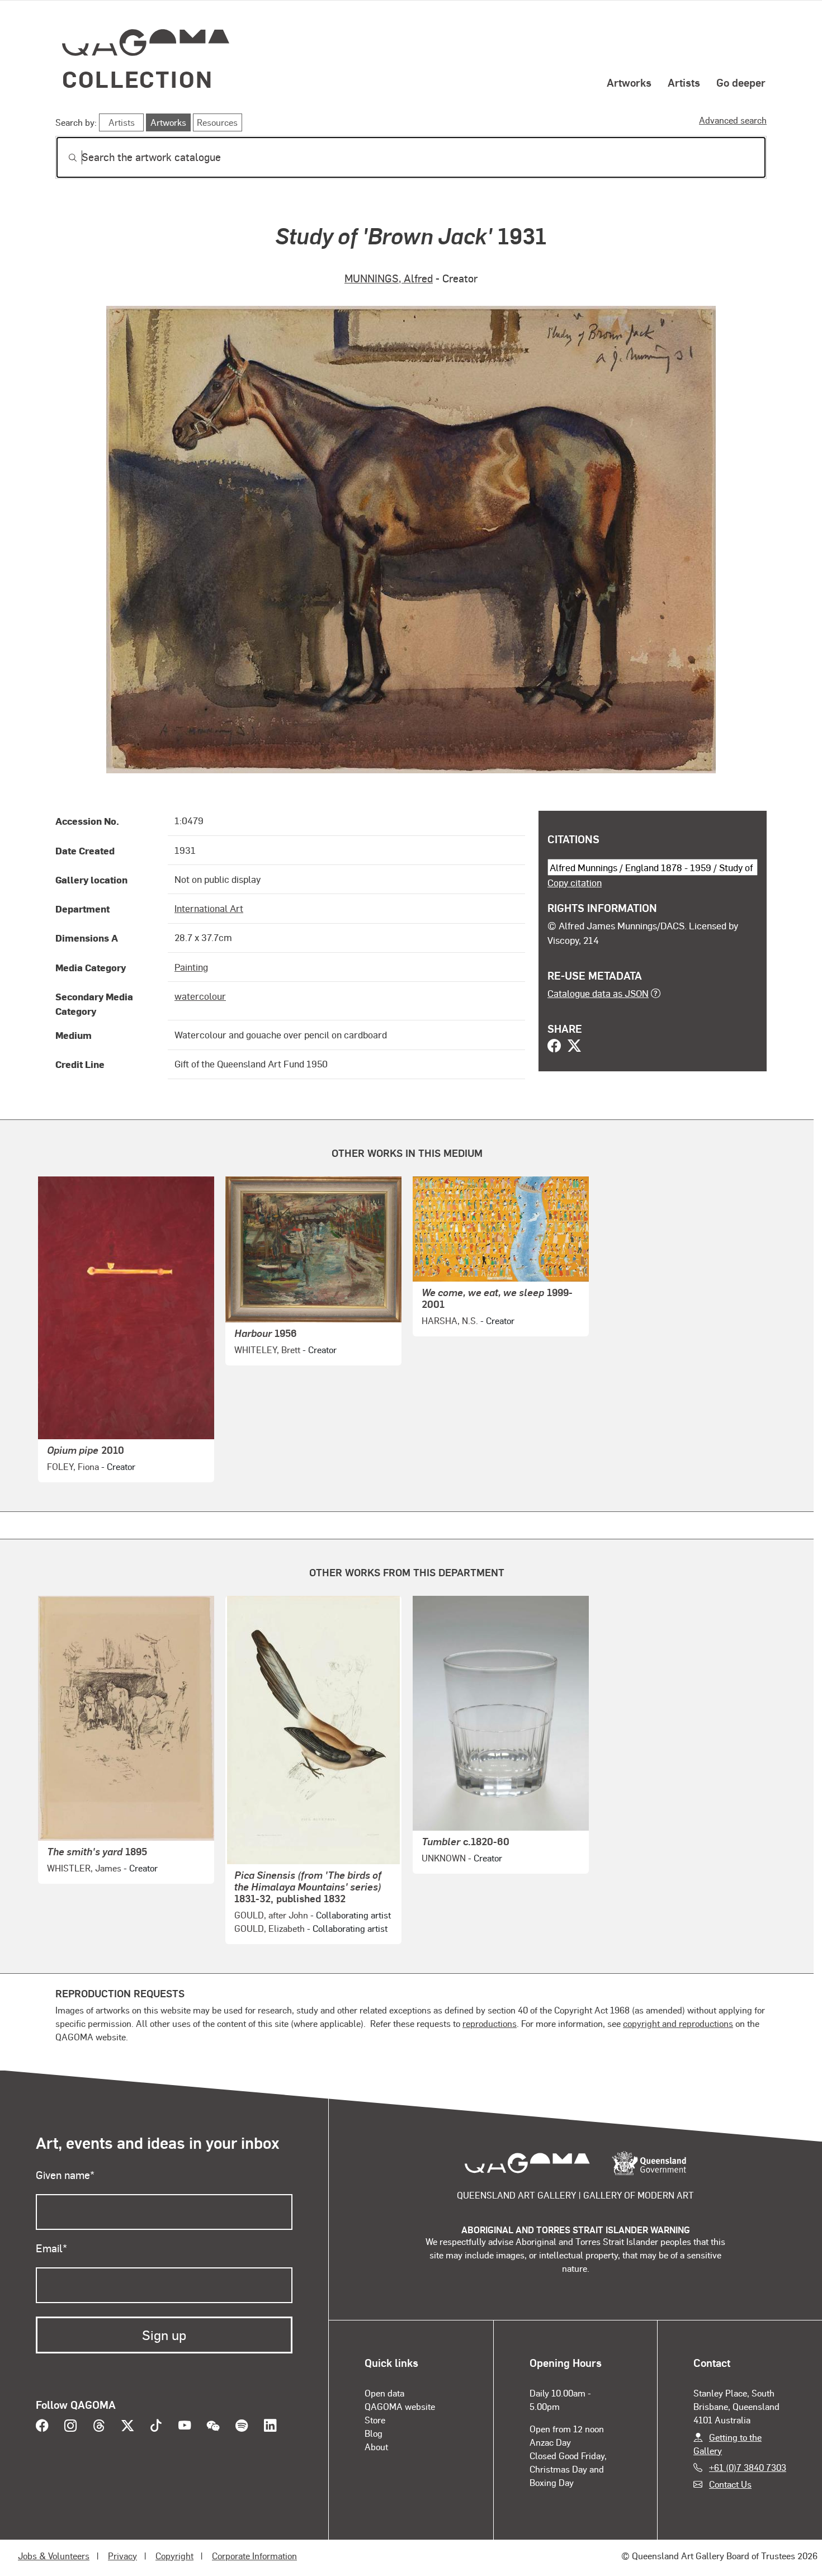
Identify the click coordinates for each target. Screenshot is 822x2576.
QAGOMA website (400, 2406)
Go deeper (741, 82)
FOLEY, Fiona (73, 1466)
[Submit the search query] (64, 158)
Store (375, 2420)
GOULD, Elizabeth (270, 1928)
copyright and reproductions (678, 2023)
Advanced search (733, 120)
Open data (384, 2393)
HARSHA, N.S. (450, 1320)
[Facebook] (554, 1047)
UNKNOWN (444, 1858)
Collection (138, 79)
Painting (191, 967)
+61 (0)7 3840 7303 (748, 2467)
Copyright (174, 2556)
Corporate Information (254, 2556)
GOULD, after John (271, 1915)
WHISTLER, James (84, 1868)
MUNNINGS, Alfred (389, 278)
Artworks (629, 82)
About (376, 2447)
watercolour (200, 996)
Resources (217, 122)
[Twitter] (574, 1047)
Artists (684, 82)
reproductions (490, 2023)
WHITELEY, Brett (267, 1350)
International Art (209, 908)
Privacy (122, 2556)
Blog (374, 2433)
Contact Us (730, 2484)
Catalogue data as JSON (598, 993)
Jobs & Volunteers (54, 2556)
